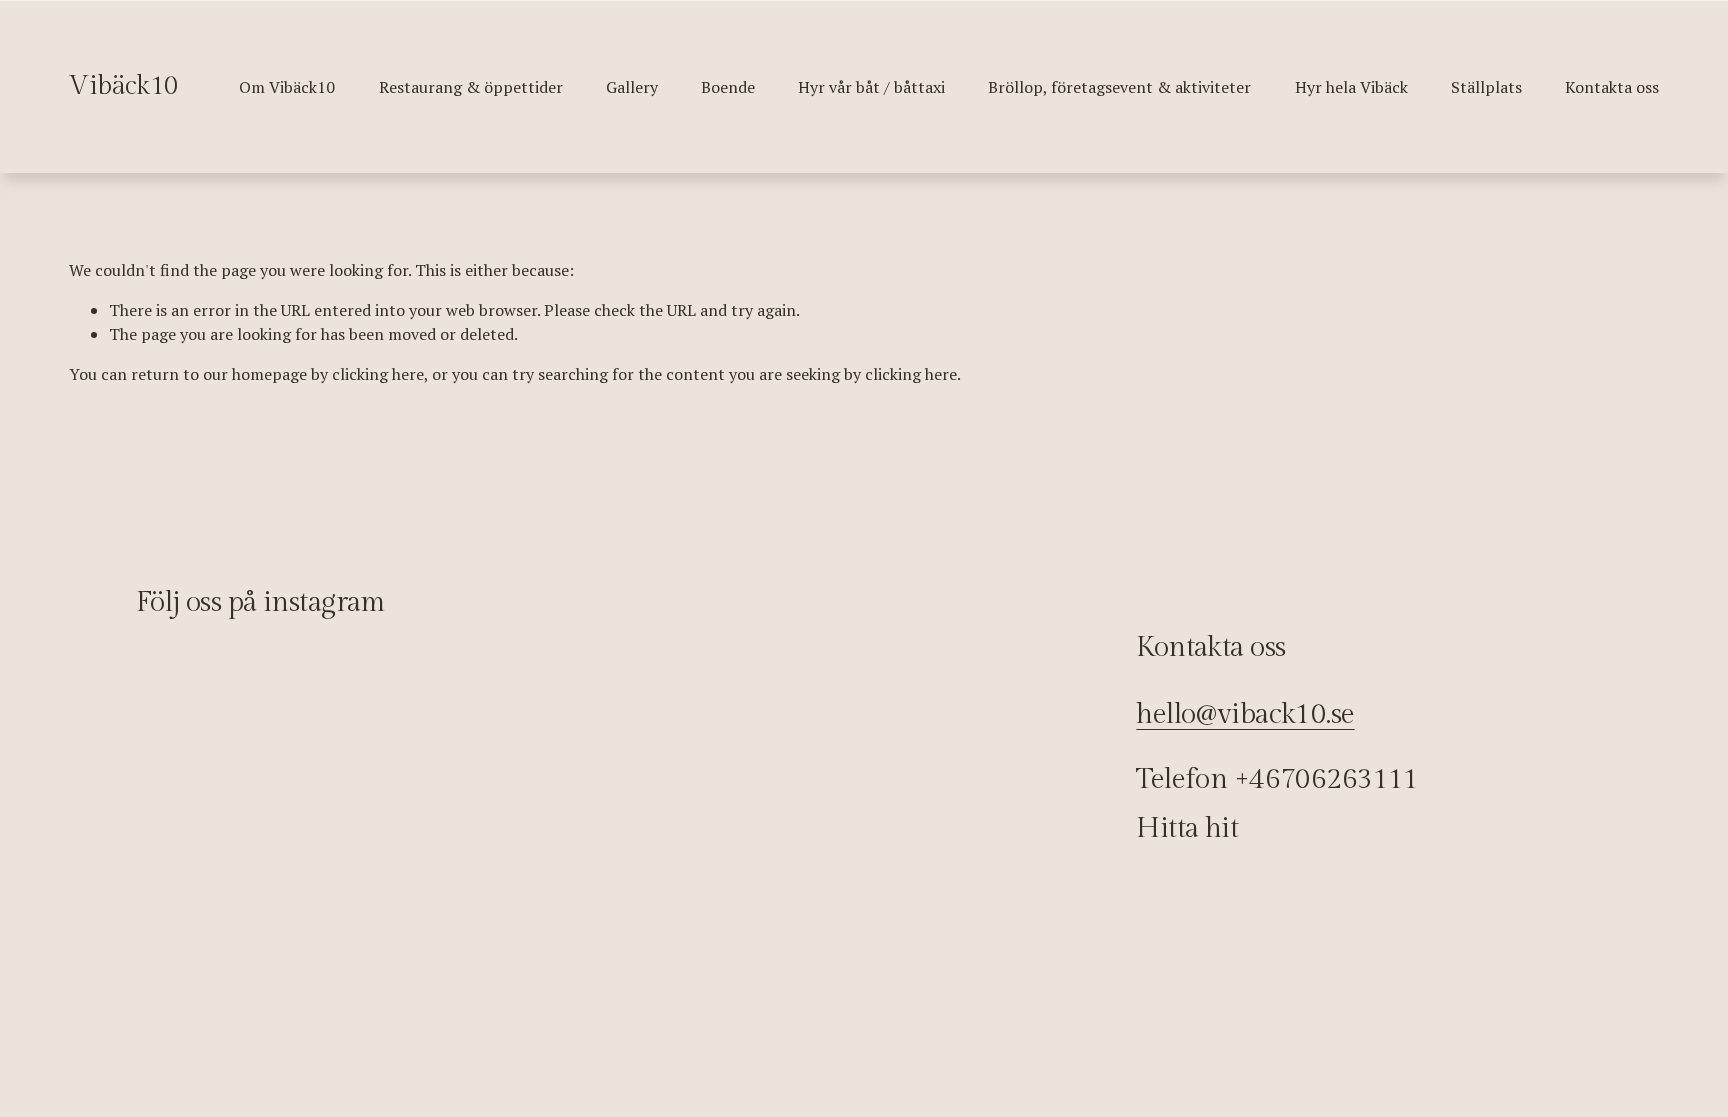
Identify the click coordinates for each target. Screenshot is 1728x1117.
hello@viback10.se (1245, 714)
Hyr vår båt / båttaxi (871, 87)
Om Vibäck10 (287, 87)
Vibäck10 (124, 86)
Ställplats (1486, 87)
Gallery (632, 87)
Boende (728, 87)
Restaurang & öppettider (471, 87)
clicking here (378, 374)
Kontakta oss (1612, 87)
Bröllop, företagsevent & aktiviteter (1119, 87)
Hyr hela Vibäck (1351, 87)
